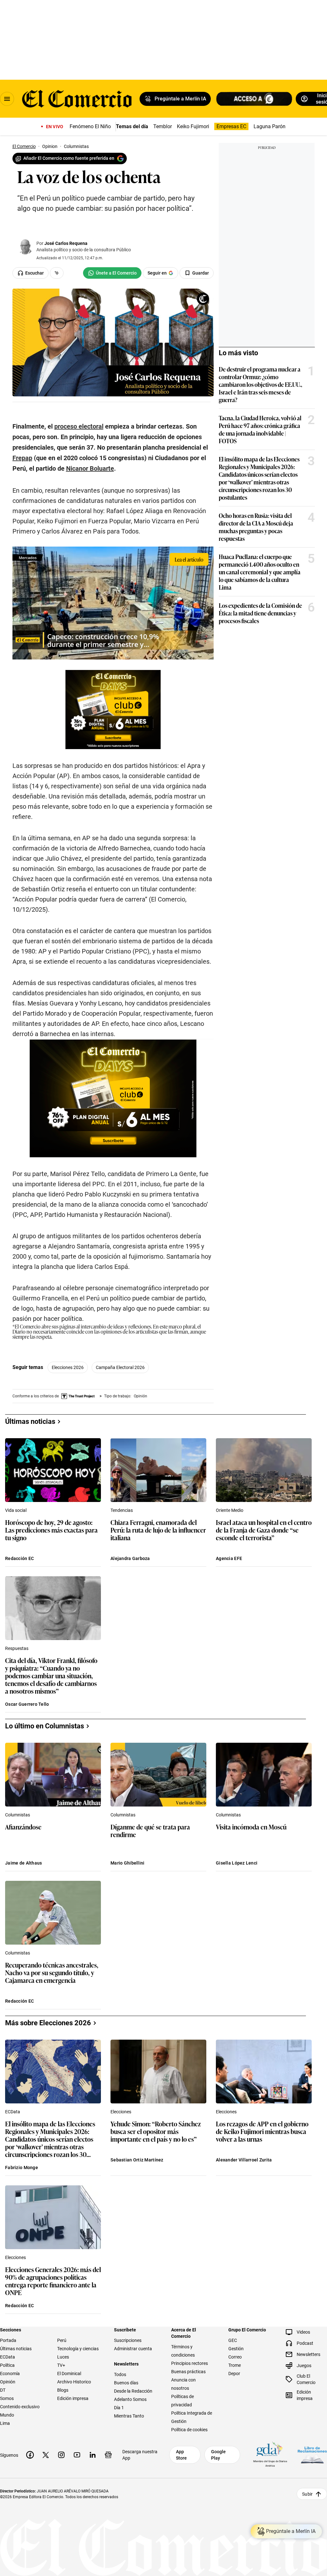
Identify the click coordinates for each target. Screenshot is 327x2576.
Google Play (218, 2455)
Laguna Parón (270, 126)
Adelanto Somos (130, 2399)
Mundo (7, 2415)
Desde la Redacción (133, 2391)
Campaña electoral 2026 (120, 1367)
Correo (235, 2357)
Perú (62, 2340)
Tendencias (122, 1510)
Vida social (16, 1510)
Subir (307, 2494)
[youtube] (77, 2455)
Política (7, 2365)
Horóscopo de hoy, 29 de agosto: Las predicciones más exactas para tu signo (51, 1530)
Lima (5, 2423)
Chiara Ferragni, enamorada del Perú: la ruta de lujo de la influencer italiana (158, 1530)
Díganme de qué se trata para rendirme (150, 1831)
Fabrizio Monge (22, 2168)
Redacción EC (19, 1558)
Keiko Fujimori (193, 126)
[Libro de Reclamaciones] (312, 2455)
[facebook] (30, 2455)
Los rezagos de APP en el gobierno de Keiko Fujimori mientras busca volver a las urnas (262, 2132)
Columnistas (18, 1815)
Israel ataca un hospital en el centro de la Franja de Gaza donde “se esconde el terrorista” (264, 1530)
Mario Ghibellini (127, 1863)
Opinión (8, 2382)
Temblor (163, 126)
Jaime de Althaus (23, 1863)
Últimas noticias (16, 2349)
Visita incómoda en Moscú (251, 1827)
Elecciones (121, 2112)
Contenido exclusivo (20, 2407)
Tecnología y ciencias (78, 2349)
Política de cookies (189, 2430)
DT (3, 2390)
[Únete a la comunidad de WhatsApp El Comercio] (112, 273)
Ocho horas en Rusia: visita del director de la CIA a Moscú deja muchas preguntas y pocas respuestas (256, 527)
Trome (235, 2365)
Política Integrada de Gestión (192, 2417)
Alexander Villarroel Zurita (244, 2160)
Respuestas (17, 1648)
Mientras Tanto (129, 2416)
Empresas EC (231, 126)
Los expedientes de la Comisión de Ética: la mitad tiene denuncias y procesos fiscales (260, 613)
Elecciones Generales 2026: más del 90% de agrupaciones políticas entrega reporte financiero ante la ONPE (53, 2281)
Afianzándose (23, 1827)
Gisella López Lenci (237, 1863)
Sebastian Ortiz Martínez (137, 2160)
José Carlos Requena (66, 243)
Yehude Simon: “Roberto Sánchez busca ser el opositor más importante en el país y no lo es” (156, 2132)
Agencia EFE (229, 1558)
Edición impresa (73, 2398)
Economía (10, 2374)
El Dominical (69, 2374)
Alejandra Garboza (130, 1558)
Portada (8, 2340)
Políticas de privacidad (183, 2401)
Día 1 (119, 2408)
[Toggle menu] (7, 99)
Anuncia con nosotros (183, 2384)
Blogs (63, 2390)
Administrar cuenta (133, 2349)
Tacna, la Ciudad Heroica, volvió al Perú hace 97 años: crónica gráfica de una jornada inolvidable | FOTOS (260, 429)
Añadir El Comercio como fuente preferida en (69, 158)
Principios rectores (190, 2363)
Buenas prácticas (188, 2372)
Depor (234, 2374)
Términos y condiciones (183, 2351)
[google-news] (108, 2455)
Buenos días (126, 2383)
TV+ (61, 2365)
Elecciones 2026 (68, 1367)
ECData (13, 2112)
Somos (7, 2398)
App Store (181, 2455)
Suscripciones (128, 2340)
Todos (120, 2374)
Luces (63, 2357)
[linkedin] (93, 2455)
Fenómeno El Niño (90, 126)
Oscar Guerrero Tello (27, 1704)
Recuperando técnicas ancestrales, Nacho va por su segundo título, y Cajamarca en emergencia (52, 1973)
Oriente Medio (230, 1510)
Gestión (236, 2349)
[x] (46, 2455)
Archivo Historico (74, 2382)
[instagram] (61, 2455)
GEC (233, 2340)
